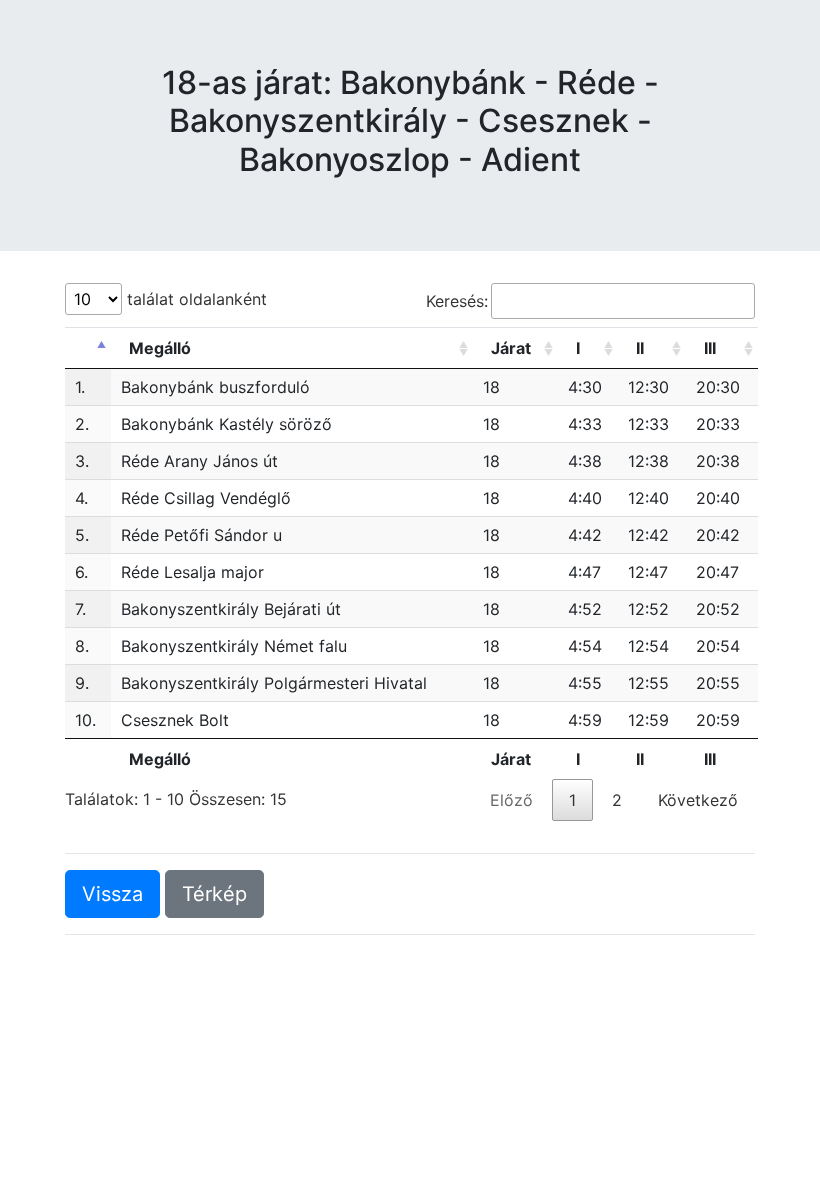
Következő (698, 800)
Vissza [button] (112, 894)
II (640, 348)
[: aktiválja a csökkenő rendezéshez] (88, 348)
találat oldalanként (194, 299)
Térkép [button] (214, 894)
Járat (511, 348)
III (710, 348)
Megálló (160, 348)
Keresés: (457, 301)
